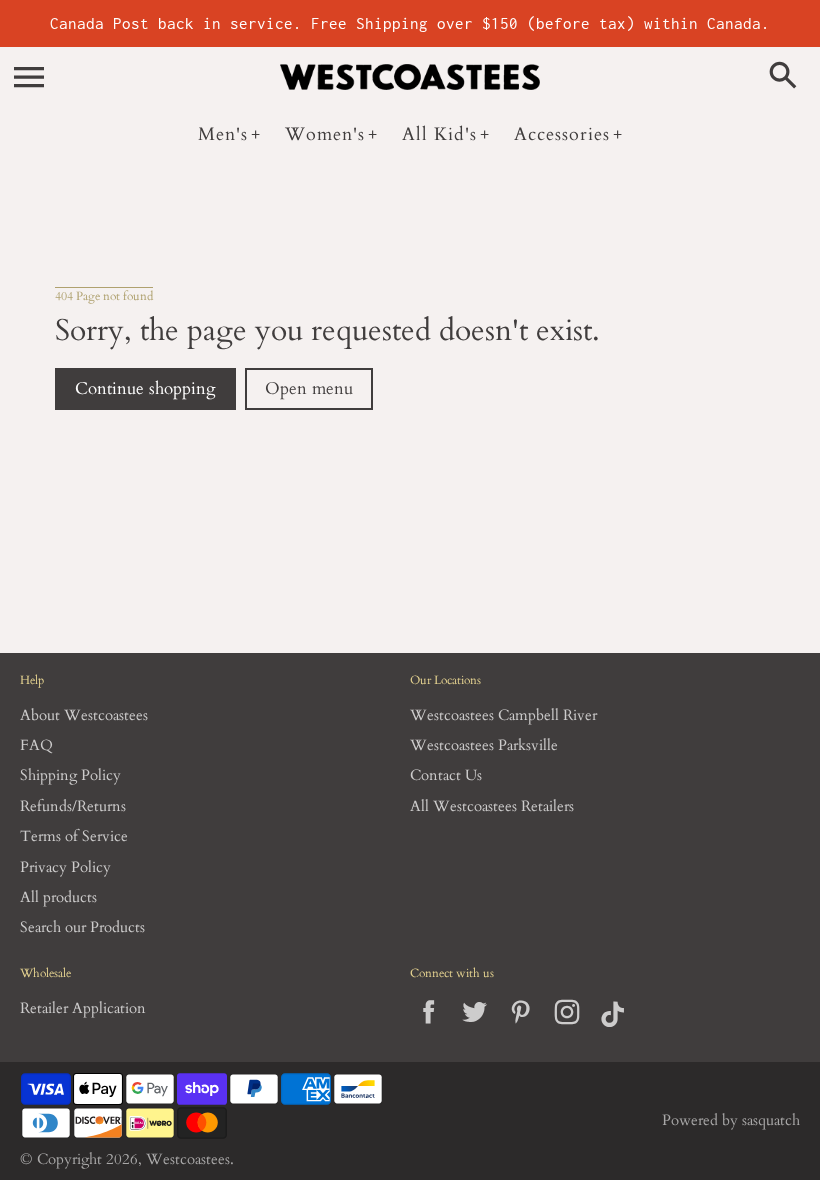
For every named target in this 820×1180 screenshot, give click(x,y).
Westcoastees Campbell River (503, 715)
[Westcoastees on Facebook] (428, 1028)
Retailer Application (83, 1008)
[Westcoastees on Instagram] (566, 1028)
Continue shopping (145, 389)
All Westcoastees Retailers (492, 806)
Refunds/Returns (73, 806)
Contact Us (446, 775)
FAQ (36, 745)
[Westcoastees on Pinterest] (520, 1028)
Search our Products (82, 927)
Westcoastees (188, 1159)
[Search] (787, 77)
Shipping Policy (70, 775)
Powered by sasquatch (731, 1120)
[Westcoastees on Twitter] (474, 1028)
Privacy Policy (65, 867)
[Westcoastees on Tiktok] (612, 1028)
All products (58, 897)
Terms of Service (74, 836)
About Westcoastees (84, 715)
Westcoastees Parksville (484, 745)
